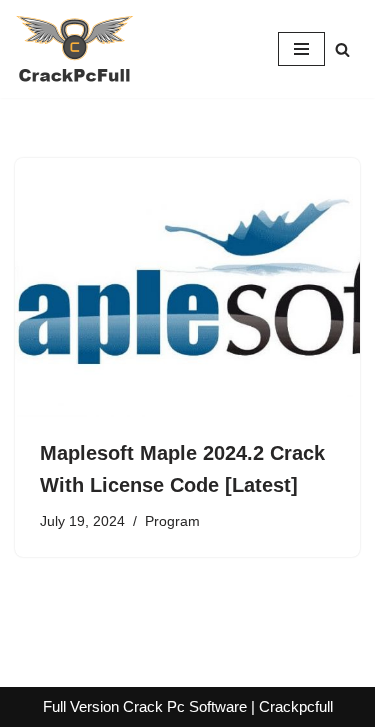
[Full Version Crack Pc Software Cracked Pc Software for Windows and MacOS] (75, 49)
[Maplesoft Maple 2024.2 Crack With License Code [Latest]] (187, 287)
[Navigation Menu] (301, 49)
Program (172, 521)
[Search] (342, 49)
